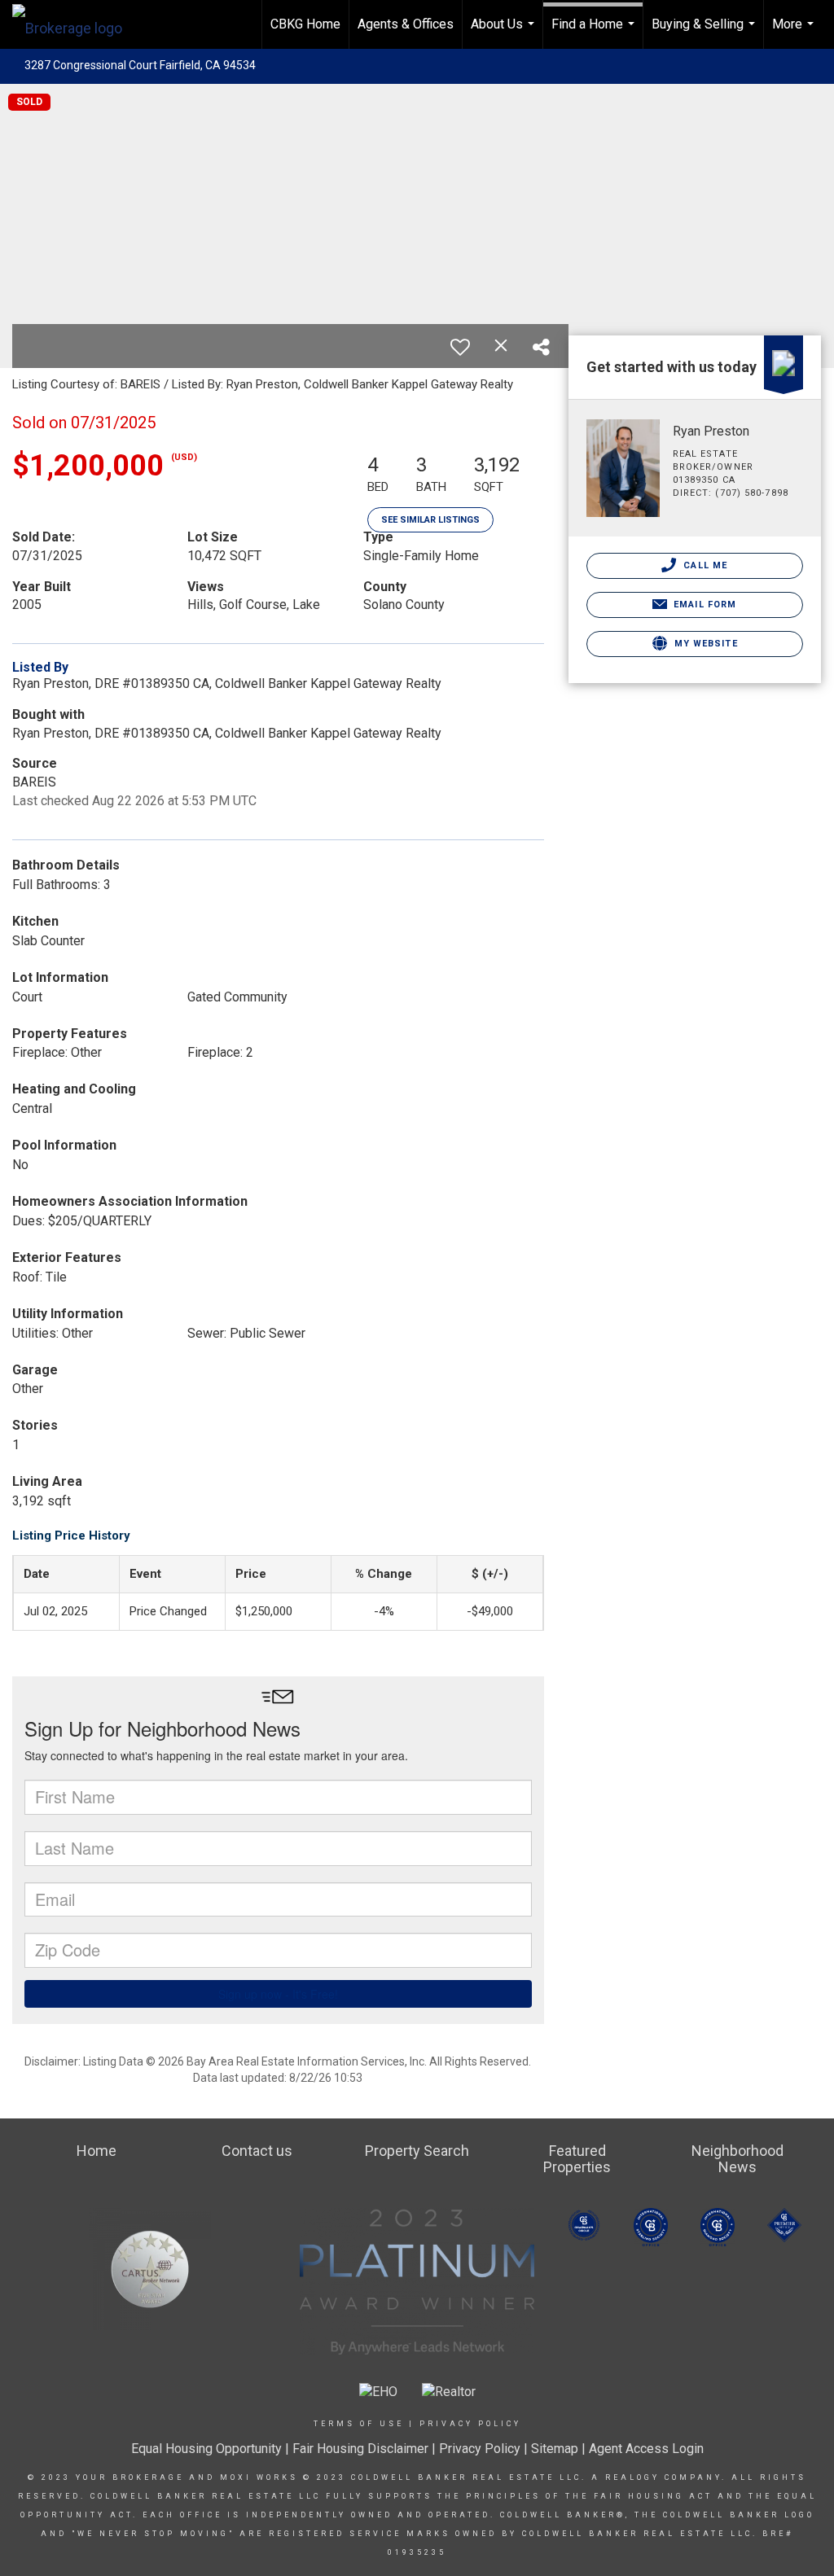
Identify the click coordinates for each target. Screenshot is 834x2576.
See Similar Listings (430, 520)
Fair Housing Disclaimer (360, 2449)
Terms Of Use (359, 2424)
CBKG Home (305, 24)
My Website (705, 644)
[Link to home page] (75, 24)
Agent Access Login (646, 2449)
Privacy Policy (470, 2424)
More (795, 33)
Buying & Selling (705, 33)
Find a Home (595, 33)
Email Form (703, 605)
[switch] (460, 347)
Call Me (704, 565)
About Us (505, 33)
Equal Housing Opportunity (206, 2449)
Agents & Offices (406, 24)
